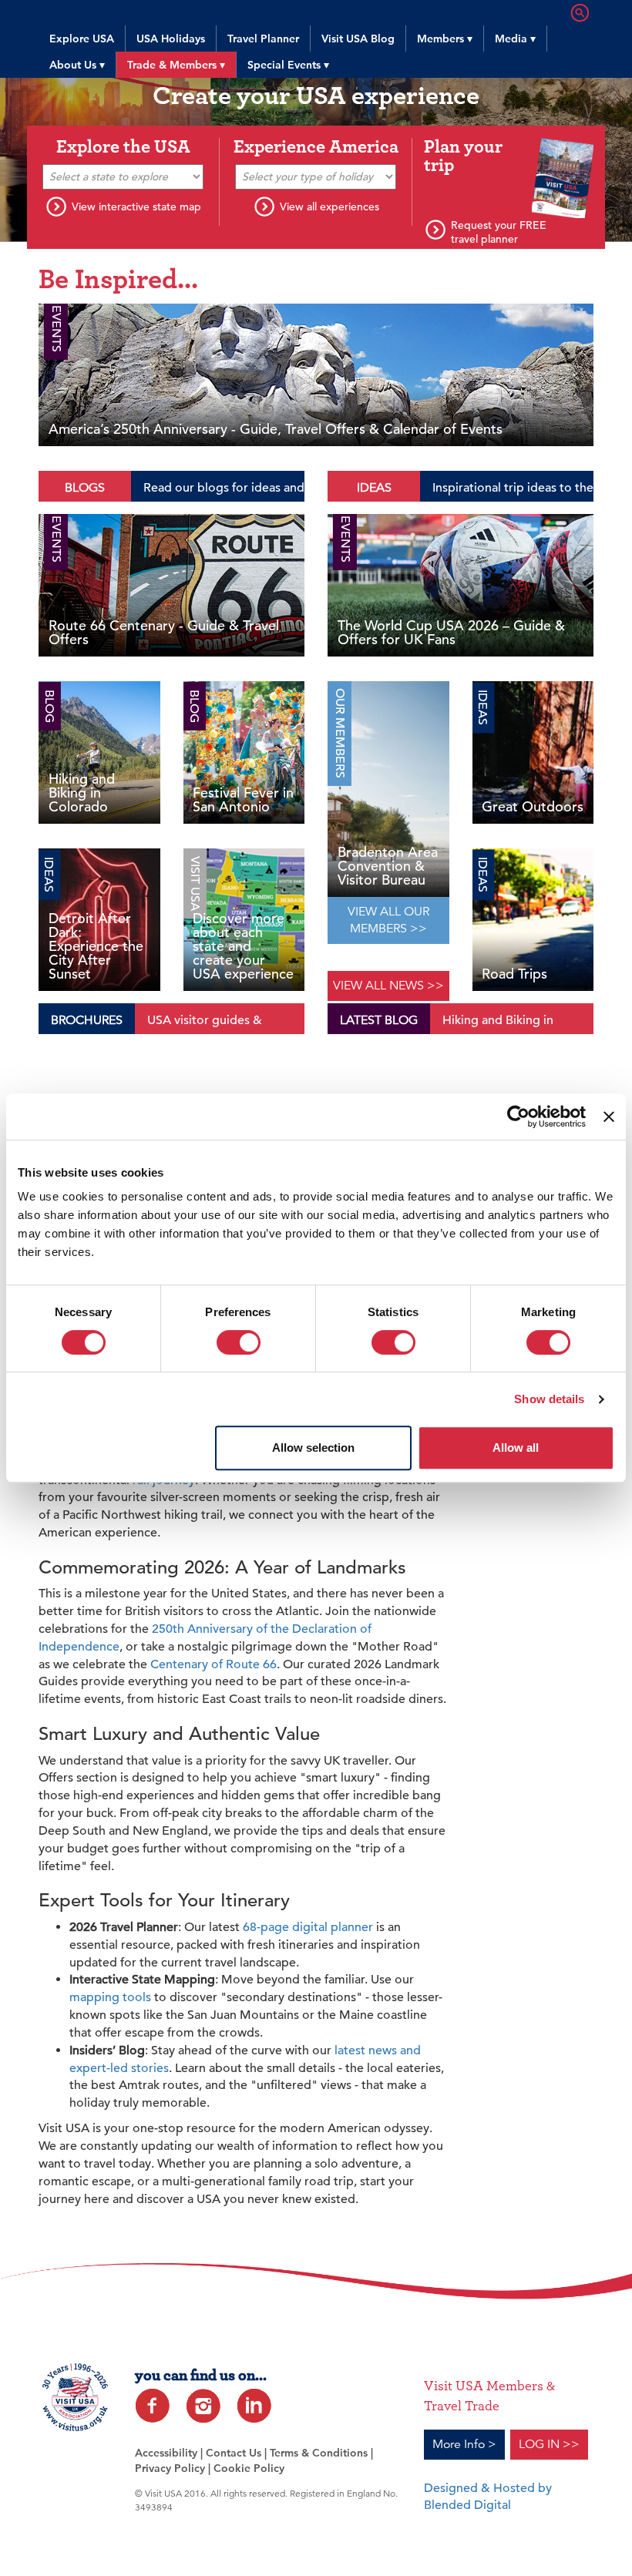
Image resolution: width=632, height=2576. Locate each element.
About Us (77, 65)
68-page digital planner (308, 1927)
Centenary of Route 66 (213, 1664)
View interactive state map (136, 207)
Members (445, 39)
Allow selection (313, 1448)
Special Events (288, 65)
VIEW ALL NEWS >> (388, 986)
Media (515, 39)
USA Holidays (171, 39)
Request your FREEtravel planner (499, 232)
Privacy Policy (170, 2468)
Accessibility (166, 2453)
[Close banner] (609, 1117)
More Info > (464, 2444)
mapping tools (110, 1997)
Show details (549, 1399)
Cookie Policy (249, 2468)
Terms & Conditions (319, 2453)
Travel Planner (263, 39)
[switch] (239, 1342)
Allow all (516, 1448)
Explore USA (82, 39)
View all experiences (329, 207)
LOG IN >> (549, 2444)
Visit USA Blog (358, 39)
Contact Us (234, 2453)
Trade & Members (176, 65)
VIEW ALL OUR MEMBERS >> (388, 920)
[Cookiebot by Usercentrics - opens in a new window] (518, 1117)
